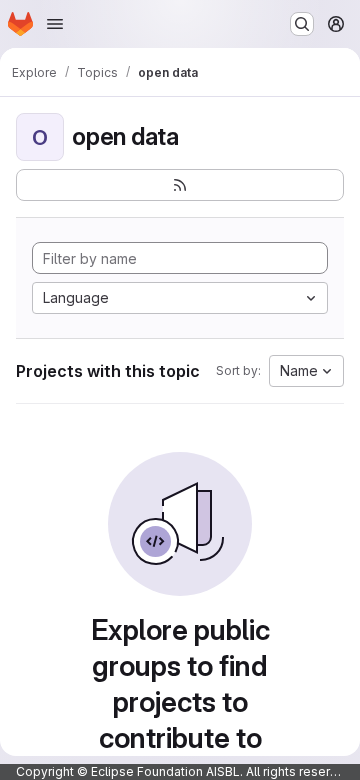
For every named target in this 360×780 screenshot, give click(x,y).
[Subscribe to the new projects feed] (180, 185)
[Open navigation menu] (55, 24)
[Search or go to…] (302, 24)
